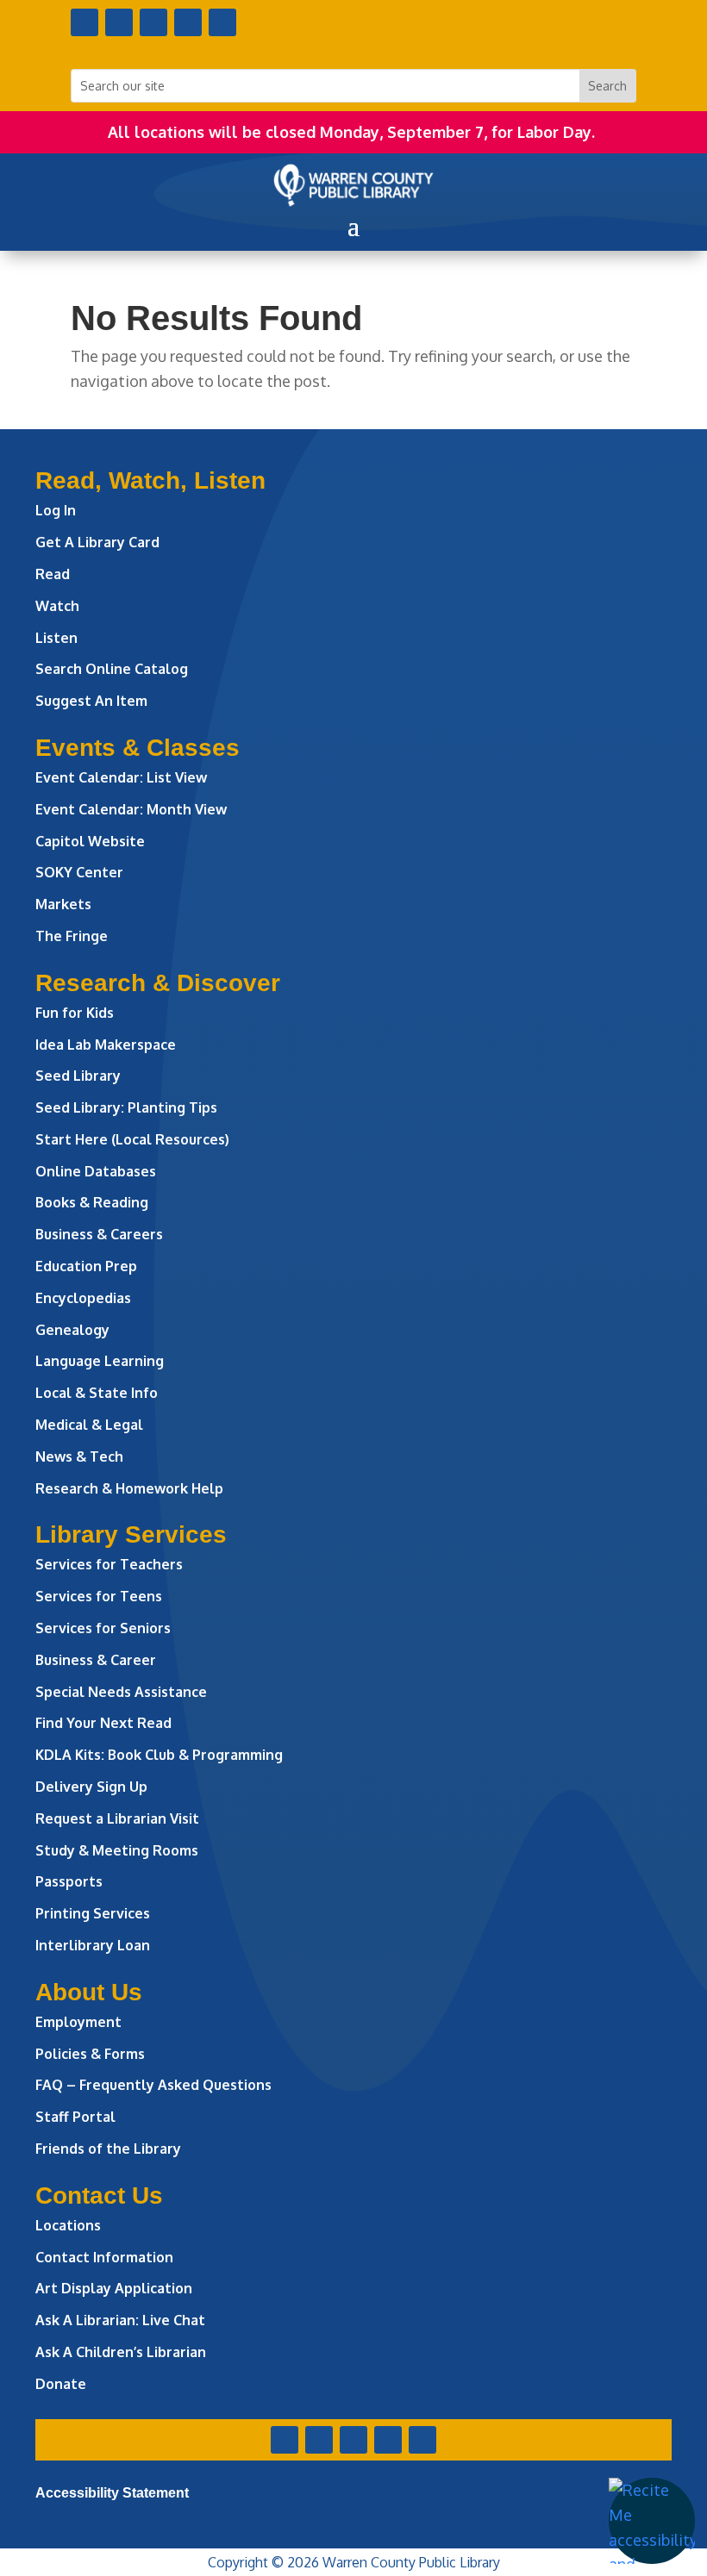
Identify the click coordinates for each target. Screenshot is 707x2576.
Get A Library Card (97, 542)
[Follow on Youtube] (188, 22)
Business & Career (96, 1660)
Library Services (131, 1534)
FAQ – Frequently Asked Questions (153, 2085)
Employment (78, 2022)
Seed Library (78, 1076)
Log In (56, 510)
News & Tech (79, 1456)
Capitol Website (90, 841)
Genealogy (72, 1330)
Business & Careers (99, 1234)
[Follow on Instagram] (153, 22)
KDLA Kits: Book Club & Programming (159, 1755)
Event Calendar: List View (121, 777)
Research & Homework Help (129, 1488)
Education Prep (86, 1266)
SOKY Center (79, 872)
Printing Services (93, 1913)
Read (53, 574)
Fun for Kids (75, 1013)
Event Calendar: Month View (131, 809)
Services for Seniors (103, 1628)
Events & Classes (138, 748)
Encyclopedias (83, 1298)
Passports (69, 1881)
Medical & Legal (89, 1425)
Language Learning (100, 1361)
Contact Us (99, 2196)
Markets (63, 904)
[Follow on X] (119, 22)
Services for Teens (99, 1596)
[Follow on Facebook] (84, 22)
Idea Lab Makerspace (106, 1045)
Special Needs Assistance (121, 1692)
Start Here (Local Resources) (132, 1139)
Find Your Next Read (103, 1723)
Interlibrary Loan (93, 1945)
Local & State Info (97, 1393)
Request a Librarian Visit (117, 1818)
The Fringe (72, 936)
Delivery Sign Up (91, 1787)
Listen (56, 638)
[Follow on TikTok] (222, 22)
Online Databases (96, 1171)
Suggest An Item (91, 701)
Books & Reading (92, 1202)
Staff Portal (75, 2117)
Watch (57, 606)
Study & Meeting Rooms (117, 1850)
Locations (68, 2225)
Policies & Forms (90, 2054)
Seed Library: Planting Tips (126, 1107)
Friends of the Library (108, 2149)
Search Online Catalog (112, 669)
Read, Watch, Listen (150, 480)
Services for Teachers (109, 1564)
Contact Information (104, 2257)
